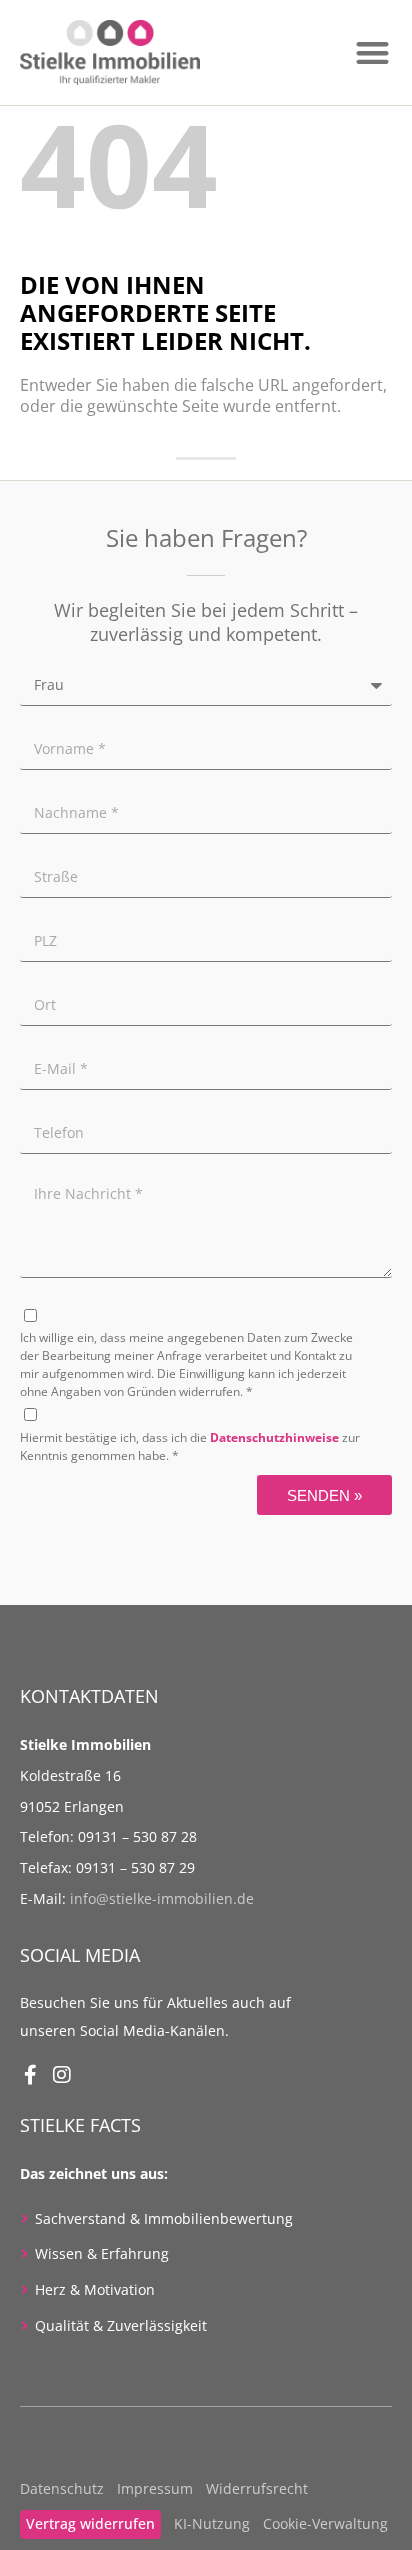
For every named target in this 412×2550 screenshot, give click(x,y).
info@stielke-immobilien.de (162, 1898)
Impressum (155, 2488)
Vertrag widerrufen (90, 2523)
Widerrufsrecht (257, 2488)
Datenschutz (62, 2488)
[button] (372, 52)
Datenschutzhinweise (274, 1437)
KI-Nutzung (212, 2523)
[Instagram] (62, 2075)
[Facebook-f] (30, 2075)
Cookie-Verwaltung (325, 2523)
